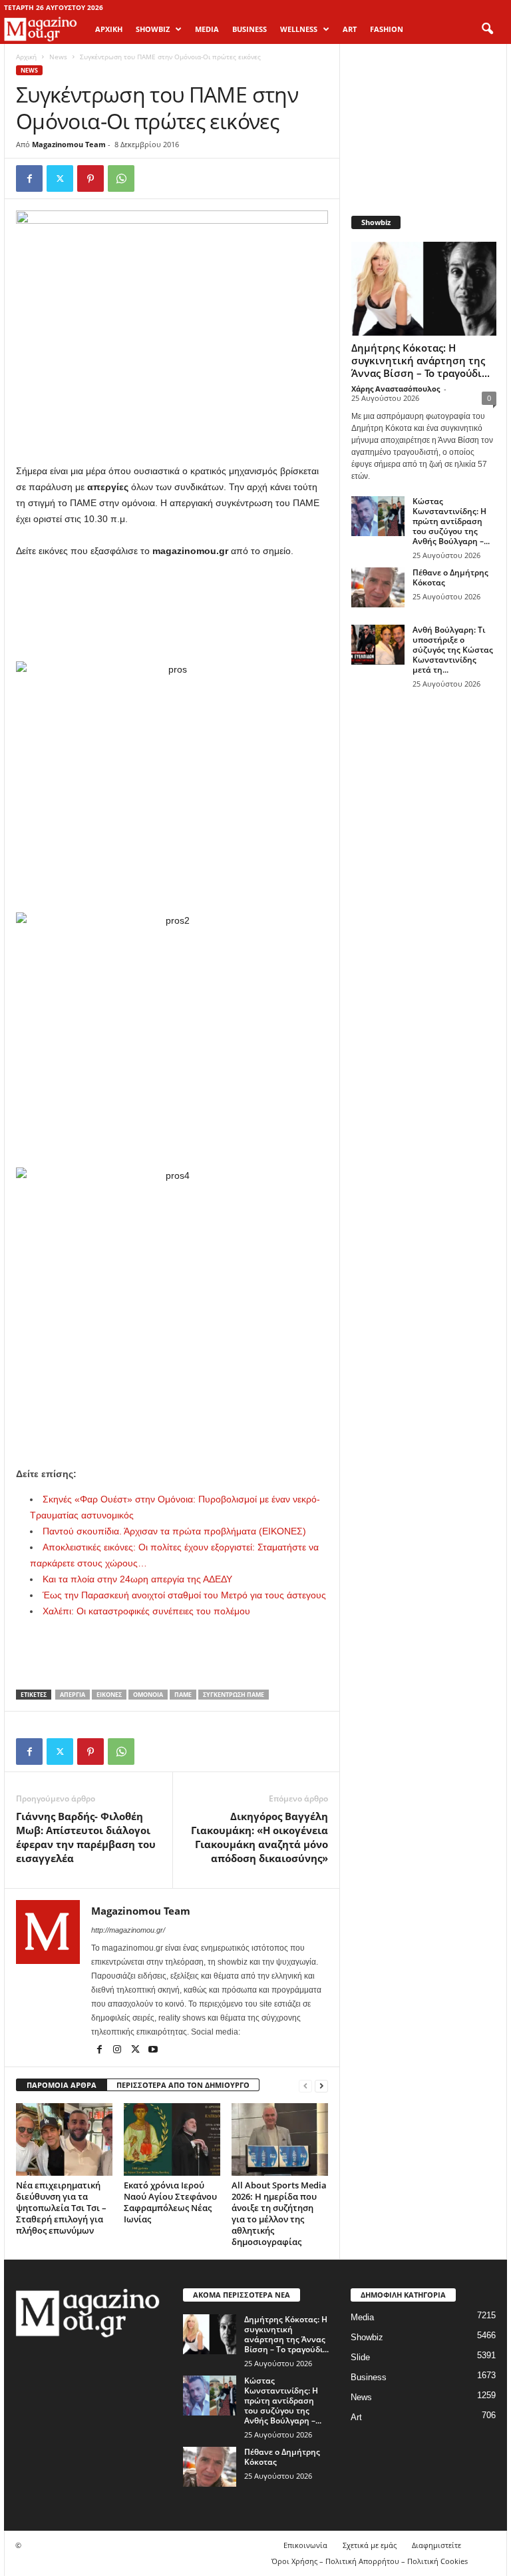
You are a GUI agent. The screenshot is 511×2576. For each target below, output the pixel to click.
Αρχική (109, 29)
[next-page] (321, 2086)
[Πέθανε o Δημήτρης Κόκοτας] (378, 587)
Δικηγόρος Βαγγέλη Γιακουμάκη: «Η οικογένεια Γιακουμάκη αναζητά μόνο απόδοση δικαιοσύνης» (259, 1837)
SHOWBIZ (153, 29)
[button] (487, 29)
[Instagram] (118, 2051)
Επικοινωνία (305, 2545)
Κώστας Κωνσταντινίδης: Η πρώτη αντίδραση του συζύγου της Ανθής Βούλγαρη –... (451, 521)
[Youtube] (153, 2051)
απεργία (73, 1695)
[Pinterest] (90, 178)
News (58, 57)
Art (356, 2417)
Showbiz (367, 2337)
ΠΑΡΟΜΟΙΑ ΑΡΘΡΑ (62, 2085)
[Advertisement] (172, 595)
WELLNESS (299, 29)
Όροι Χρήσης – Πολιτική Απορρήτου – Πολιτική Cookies (370, 2561)
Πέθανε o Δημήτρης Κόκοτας (450, 577)
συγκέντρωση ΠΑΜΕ (234, 1695)
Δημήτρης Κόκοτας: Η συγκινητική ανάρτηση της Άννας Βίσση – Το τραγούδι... (421, 360)
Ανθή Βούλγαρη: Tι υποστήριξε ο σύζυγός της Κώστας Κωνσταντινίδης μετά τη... (453, 650)
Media (362, 2317)
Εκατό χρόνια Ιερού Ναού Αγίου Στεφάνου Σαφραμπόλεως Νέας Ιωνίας (170, 2202)
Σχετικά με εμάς (370, 2545)
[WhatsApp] (121, 178)
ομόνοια (148, 1695)
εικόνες (109, 1695)
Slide (360, 2357)
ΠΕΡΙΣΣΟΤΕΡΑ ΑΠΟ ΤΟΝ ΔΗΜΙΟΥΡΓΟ (183, 2085)
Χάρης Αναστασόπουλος (396, 389)
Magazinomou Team (69, 144)
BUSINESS (250, 29)
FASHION (387, 29)
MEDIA (207, 29)
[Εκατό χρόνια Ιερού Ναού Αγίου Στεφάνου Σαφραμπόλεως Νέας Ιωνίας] (172, 2139)
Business (369, 2377)
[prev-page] (305, 2086)
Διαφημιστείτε (436, 2545)
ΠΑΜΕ (183, 1695)
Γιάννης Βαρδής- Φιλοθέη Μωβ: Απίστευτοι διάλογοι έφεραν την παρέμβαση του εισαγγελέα (86, 1837)
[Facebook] (29, 178)
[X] (60, 178)
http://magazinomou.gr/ (128, 1930)
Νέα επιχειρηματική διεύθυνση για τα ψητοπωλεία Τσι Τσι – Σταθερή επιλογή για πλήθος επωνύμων (61, 2208)
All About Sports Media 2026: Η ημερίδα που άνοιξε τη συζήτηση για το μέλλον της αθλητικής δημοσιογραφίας (279, 2213)
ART (350, 29)
